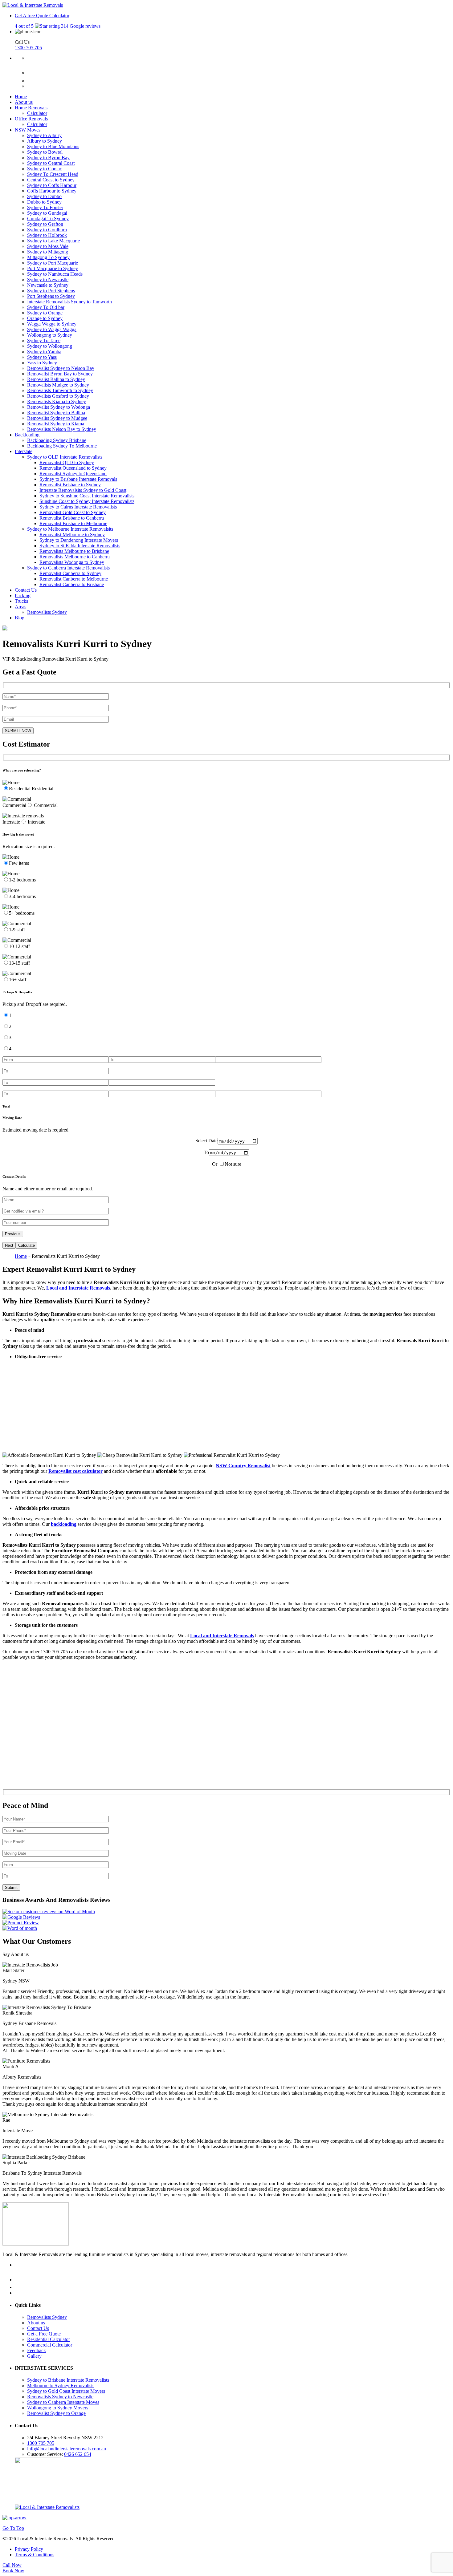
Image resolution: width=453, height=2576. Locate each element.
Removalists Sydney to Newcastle (60, 2397)
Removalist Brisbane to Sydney (70, 485)
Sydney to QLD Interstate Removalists (65, 457)
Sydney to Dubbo (44, 196)
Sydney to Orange (45, 313)
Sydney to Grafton (45, 224)
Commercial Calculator (50, 2345)
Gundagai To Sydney (48, 219)
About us (24, 102)
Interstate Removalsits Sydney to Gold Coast (83, 490)
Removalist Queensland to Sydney (73, 468)
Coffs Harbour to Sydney (52, 191)
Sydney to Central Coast (51, 163)
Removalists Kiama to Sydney (57, 401)
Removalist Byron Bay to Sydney (60, 374)
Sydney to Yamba (44, 352)
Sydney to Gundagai (47, 213)
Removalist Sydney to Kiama (56, 424)
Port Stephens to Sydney (51, 296)
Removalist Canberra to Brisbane (72, 584)
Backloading (27, 435)
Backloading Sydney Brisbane (57, 440)
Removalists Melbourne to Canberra (75, 557)
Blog (20, 618)
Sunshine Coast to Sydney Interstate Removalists (87, 501)
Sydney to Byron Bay (48, 158)
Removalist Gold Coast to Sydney (73, 512)
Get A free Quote (31, 16)
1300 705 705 (28, 48)
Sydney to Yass (42, 357)
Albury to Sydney (45, 141)
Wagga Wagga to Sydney (52, 324)
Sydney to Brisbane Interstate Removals (78, 479)
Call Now (12, 2565)
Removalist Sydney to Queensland (73, 474)
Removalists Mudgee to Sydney (58, 385)
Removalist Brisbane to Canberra (72, 518)
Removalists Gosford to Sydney (58, 396)
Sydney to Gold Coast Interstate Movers (66, 2391)
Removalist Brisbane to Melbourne (73, 523)
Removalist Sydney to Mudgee (57, 418)
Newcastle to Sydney (48, 285)
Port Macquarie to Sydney (53, 268)
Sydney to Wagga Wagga (52, 329)
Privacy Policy (29, 2549)
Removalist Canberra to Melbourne (74, 579)
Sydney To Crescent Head (53, 174)
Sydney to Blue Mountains (53, 146)
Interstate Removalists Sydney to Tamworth (69, 302)
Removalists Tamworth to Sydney (60, 390)
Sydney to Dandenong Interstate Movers (79, 540)
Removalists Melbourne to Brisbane (74, 551)
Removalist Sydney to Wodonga (59, 407)
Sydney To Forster (45, 207)
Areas (20, 607)
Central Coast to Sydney (51, 180)
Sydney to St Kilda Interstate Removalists (80, 546)
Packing (23, 595)
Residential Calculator (49, 2339)
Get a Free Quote (44, 2334)
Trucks (21, 601)
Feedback (37, 2350)
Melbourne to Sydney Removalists (61, 2386)
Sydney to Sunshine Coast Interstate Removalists (87, 496)
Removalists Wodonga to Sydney (72, 562)
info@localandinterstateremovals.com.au (67, 2449)
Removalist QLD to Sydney (67, 462)
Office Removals (31, 119)
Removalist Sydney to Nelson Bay (61, 368)
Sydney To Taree (44, 340)
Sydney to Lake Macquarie (53, 241)
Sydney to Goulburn (47, 230)
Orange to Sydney (45, 318)
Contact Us (26, 590)
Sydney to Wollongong (50, 346)
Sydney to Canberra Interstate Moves (63, 2402)
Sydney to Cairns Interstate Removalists (78, 507)
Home (21, 97)
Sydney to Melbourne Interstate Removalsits (70, 529)
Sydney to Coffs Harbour (52, 185)
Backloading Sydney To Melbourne (62, 446)
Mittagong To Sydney (48, 257)
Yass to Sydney (42, 363)
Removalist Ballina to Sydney (56, 379)
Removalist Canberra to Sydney (70, 573)
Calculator (59, 16)
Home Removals (31, 108)
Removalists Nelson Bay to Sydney (62, 429)
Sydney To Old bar (46, 307)
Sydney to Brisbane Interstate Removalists (68, 2380)
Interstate (24, 451)
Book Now (13, 2571)
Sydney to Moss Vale (48, 246)
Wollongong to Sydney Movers (58, 2408)
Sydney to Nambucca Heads (55, 274)
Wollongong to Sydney (50, 335)
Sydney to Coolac (45, 169)
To (206, 1152)
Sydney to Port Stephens (51, 291)
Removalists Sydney (47, 612)
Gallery (34, 2356)
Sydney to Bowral (45, 152)
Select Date (206, 1141)
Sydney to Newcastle (48, 279)
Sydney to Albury (44, 135)
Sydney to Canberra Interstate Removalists (68, 568)
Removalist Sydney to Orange (56, 2413)
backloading (64, 1524)
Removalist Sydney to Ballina (56, 413)
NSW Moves (28, 130)
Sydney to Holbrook (47, 235)
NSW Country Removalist (243, 1466)
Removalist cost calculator (75, 1471)
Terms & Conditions (35, 2555)
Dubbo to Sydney (44, 202)
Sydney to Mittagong (48, 252)
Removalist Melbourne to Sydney (72, 535)
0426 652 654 (78, 2454)
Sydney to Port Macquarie (53, 263)
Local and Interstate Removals (78, 1288)
